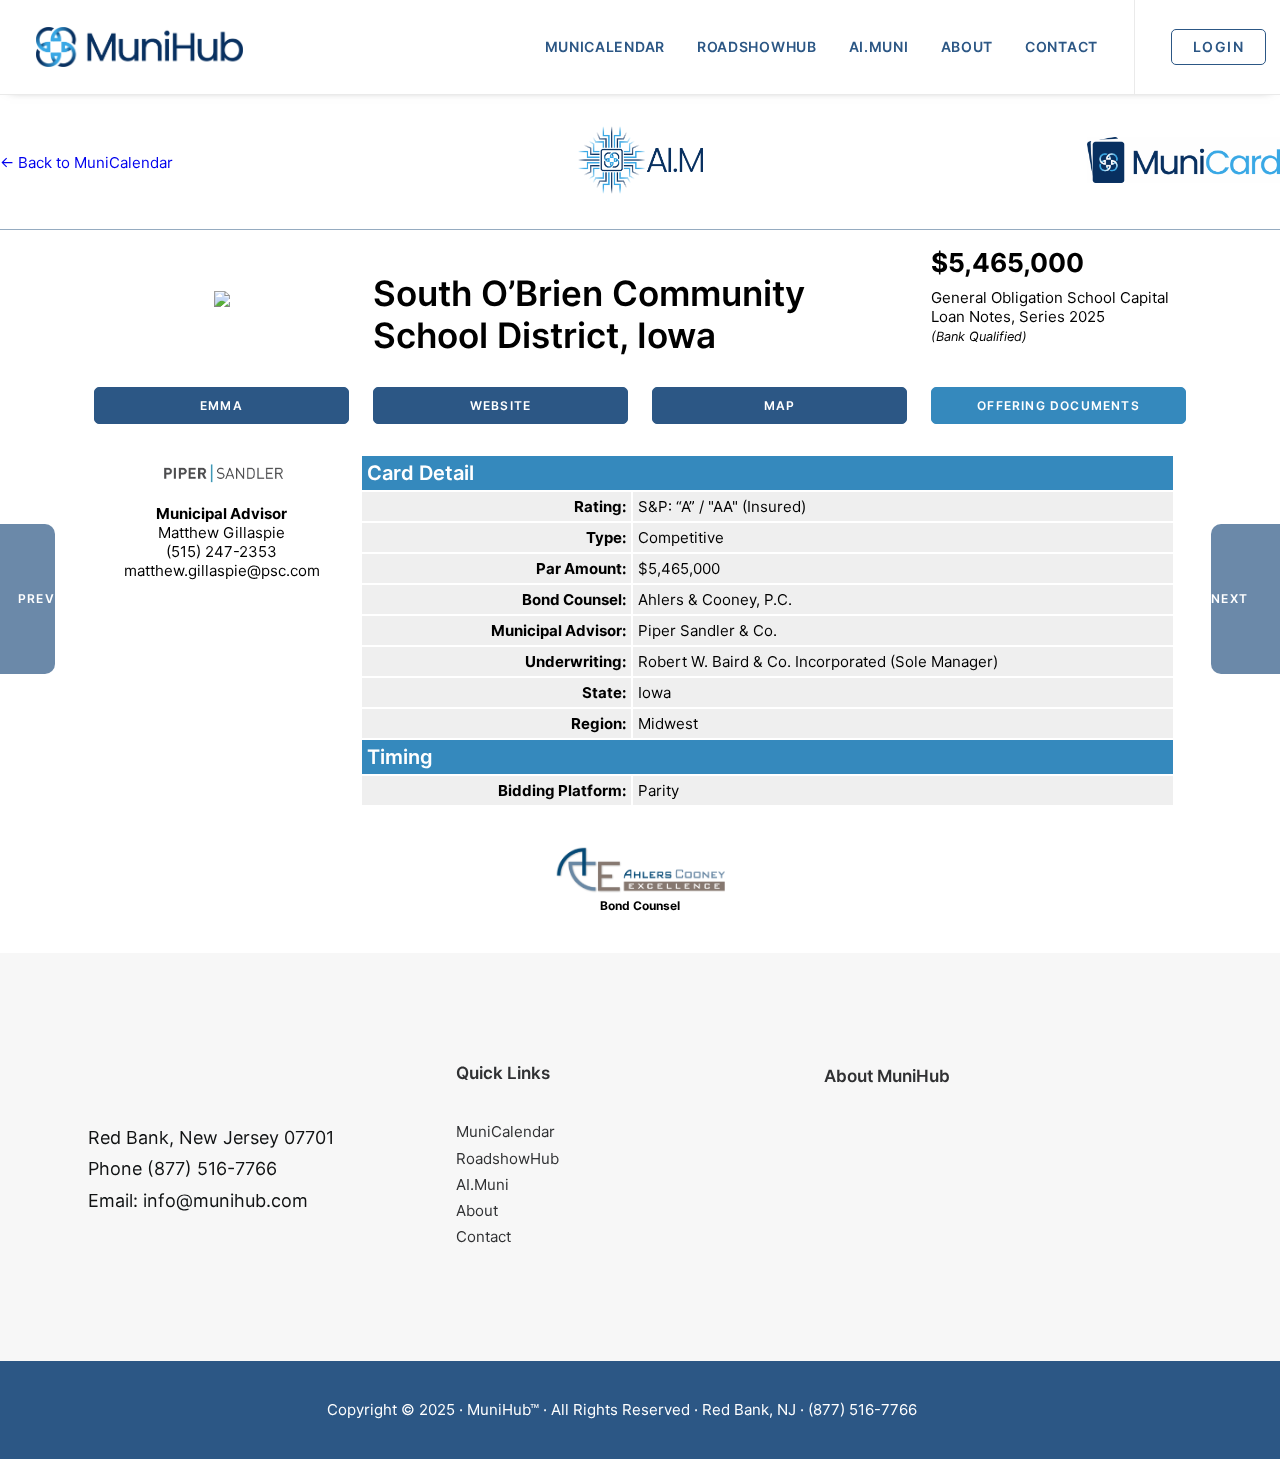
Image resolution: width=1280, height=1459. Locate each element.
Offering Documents (1058, 405)
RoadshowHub (757, 46)
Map (780, 405)
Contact (1061, 46)
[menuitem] (605, 47)
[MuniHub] (139, 47)
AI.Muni (879, 46)
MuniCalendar (605, 46)
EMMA (221, 405)
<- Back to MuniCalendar (86, 162)
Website (500, 405)
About (967, 46)
